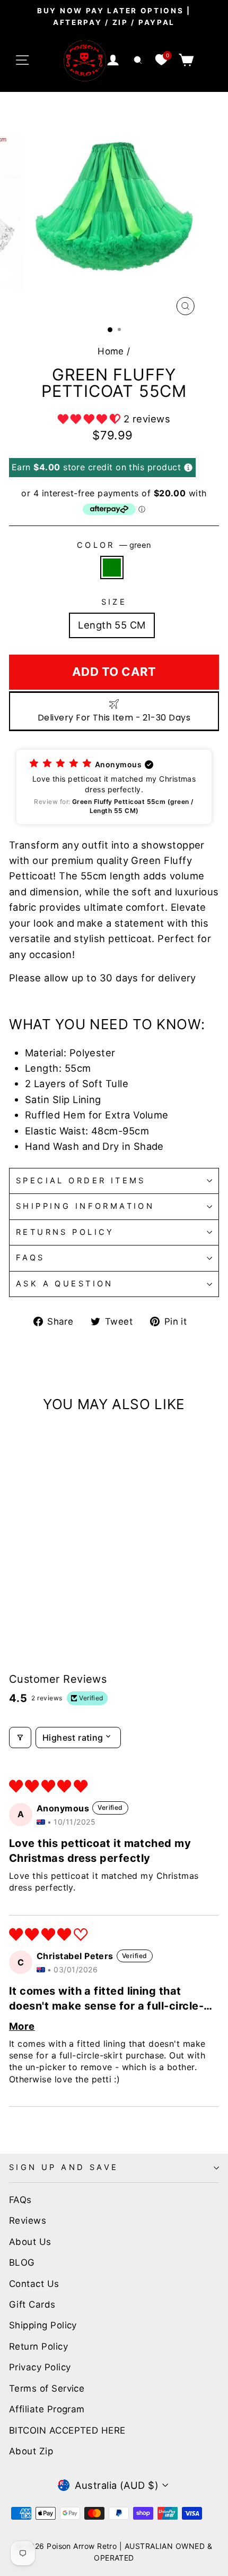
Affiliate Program (47, 2409)
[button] (91, 419)
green (112, 567)
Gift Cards (32, 2304)
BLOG (22, 2263)
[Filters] (20, 1738)
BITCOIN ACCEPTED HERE (67, 2430)
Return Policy (38, 2346)
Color (114, 545)
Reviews (28, 2221)
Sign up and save (64, 2167)
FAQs (30, 1258)
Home (111, 351)
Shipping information (85, 1206)
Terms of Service (47, 2388)
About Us (30, 2242)
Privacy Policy (40, 2367)
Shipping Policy (43, 2325)
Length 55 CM (112, 625)
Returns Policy (65, 1232)
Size (114, 602)
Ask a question (65, 1284)
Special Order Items (81, 1181)
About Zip (31, 2451)
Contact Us (34, 2284)
